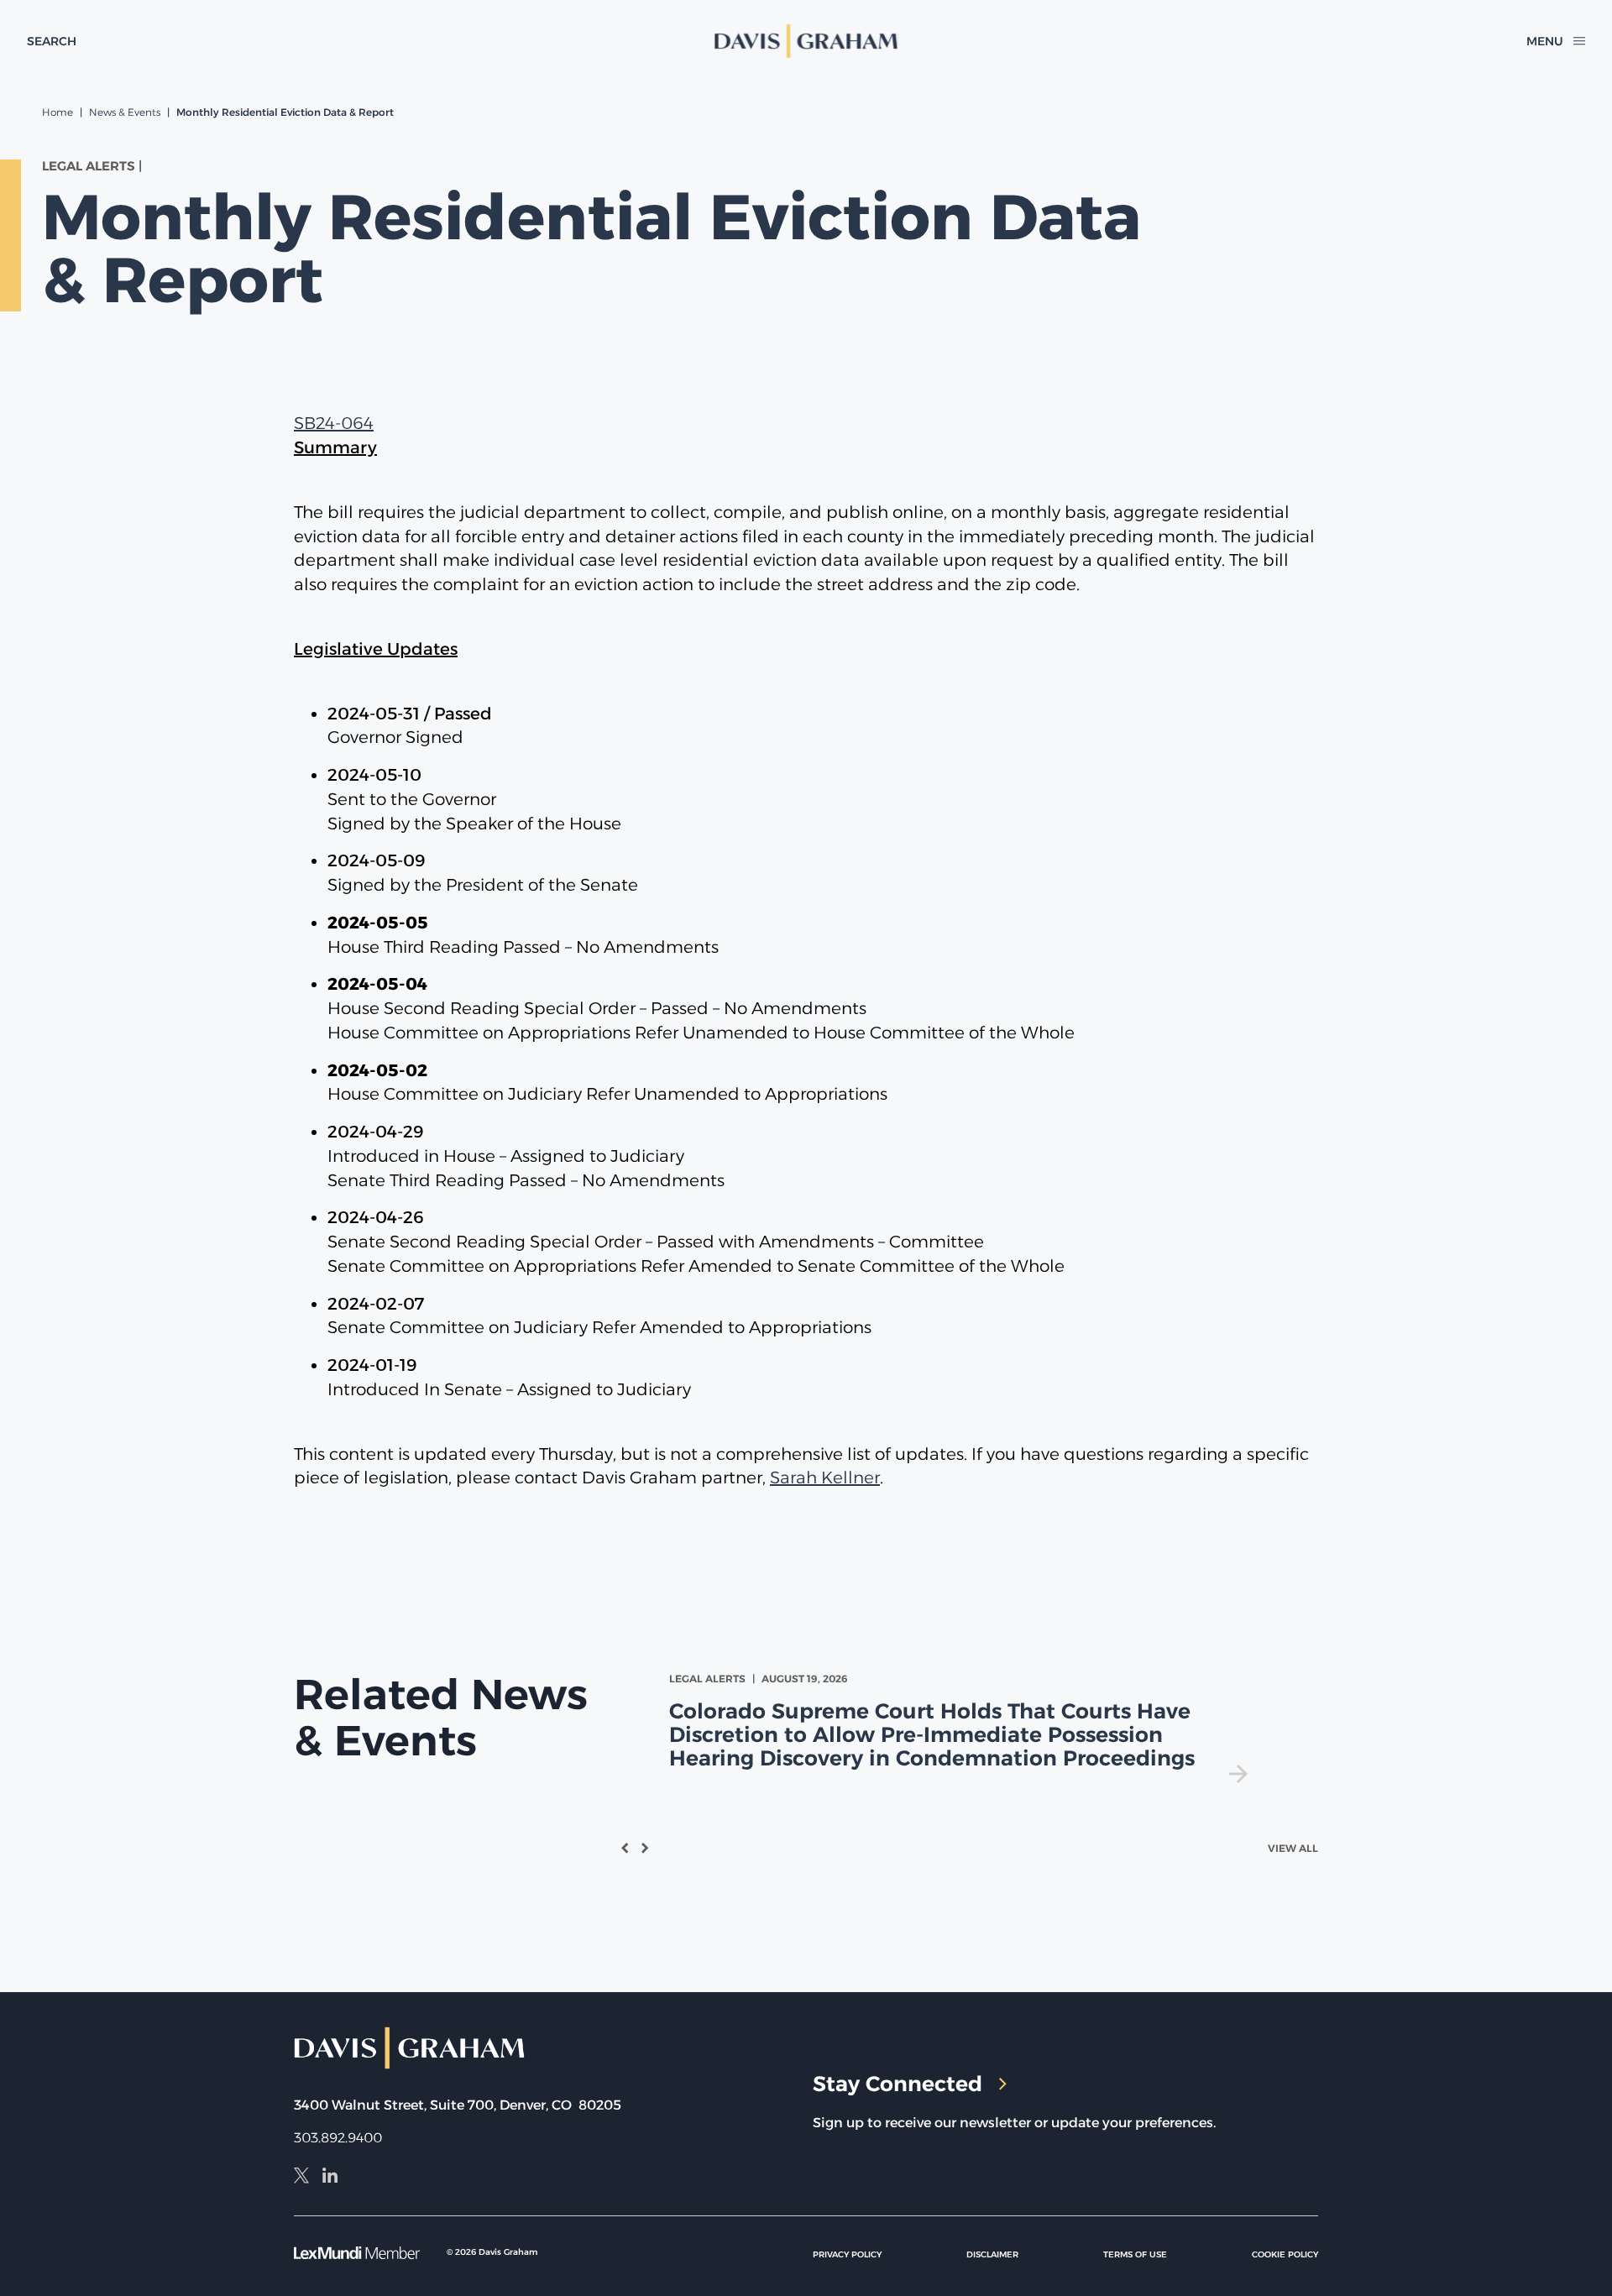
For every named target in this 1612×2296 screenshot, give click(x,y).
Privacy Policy (847, 2254)
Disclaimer (992, 2254)
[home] (806, 41)
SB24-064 (334, 423)
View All (1293, 1848)
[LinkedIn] (330, 2178)
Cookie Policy (1285, 2254)
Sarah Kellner (825, 1477)
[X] (301, 2178)
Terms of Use (1135, 2254)
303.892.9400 (338, 2138)
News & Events (125, 112)
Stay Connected (898, 2084)
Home (58, 112)
